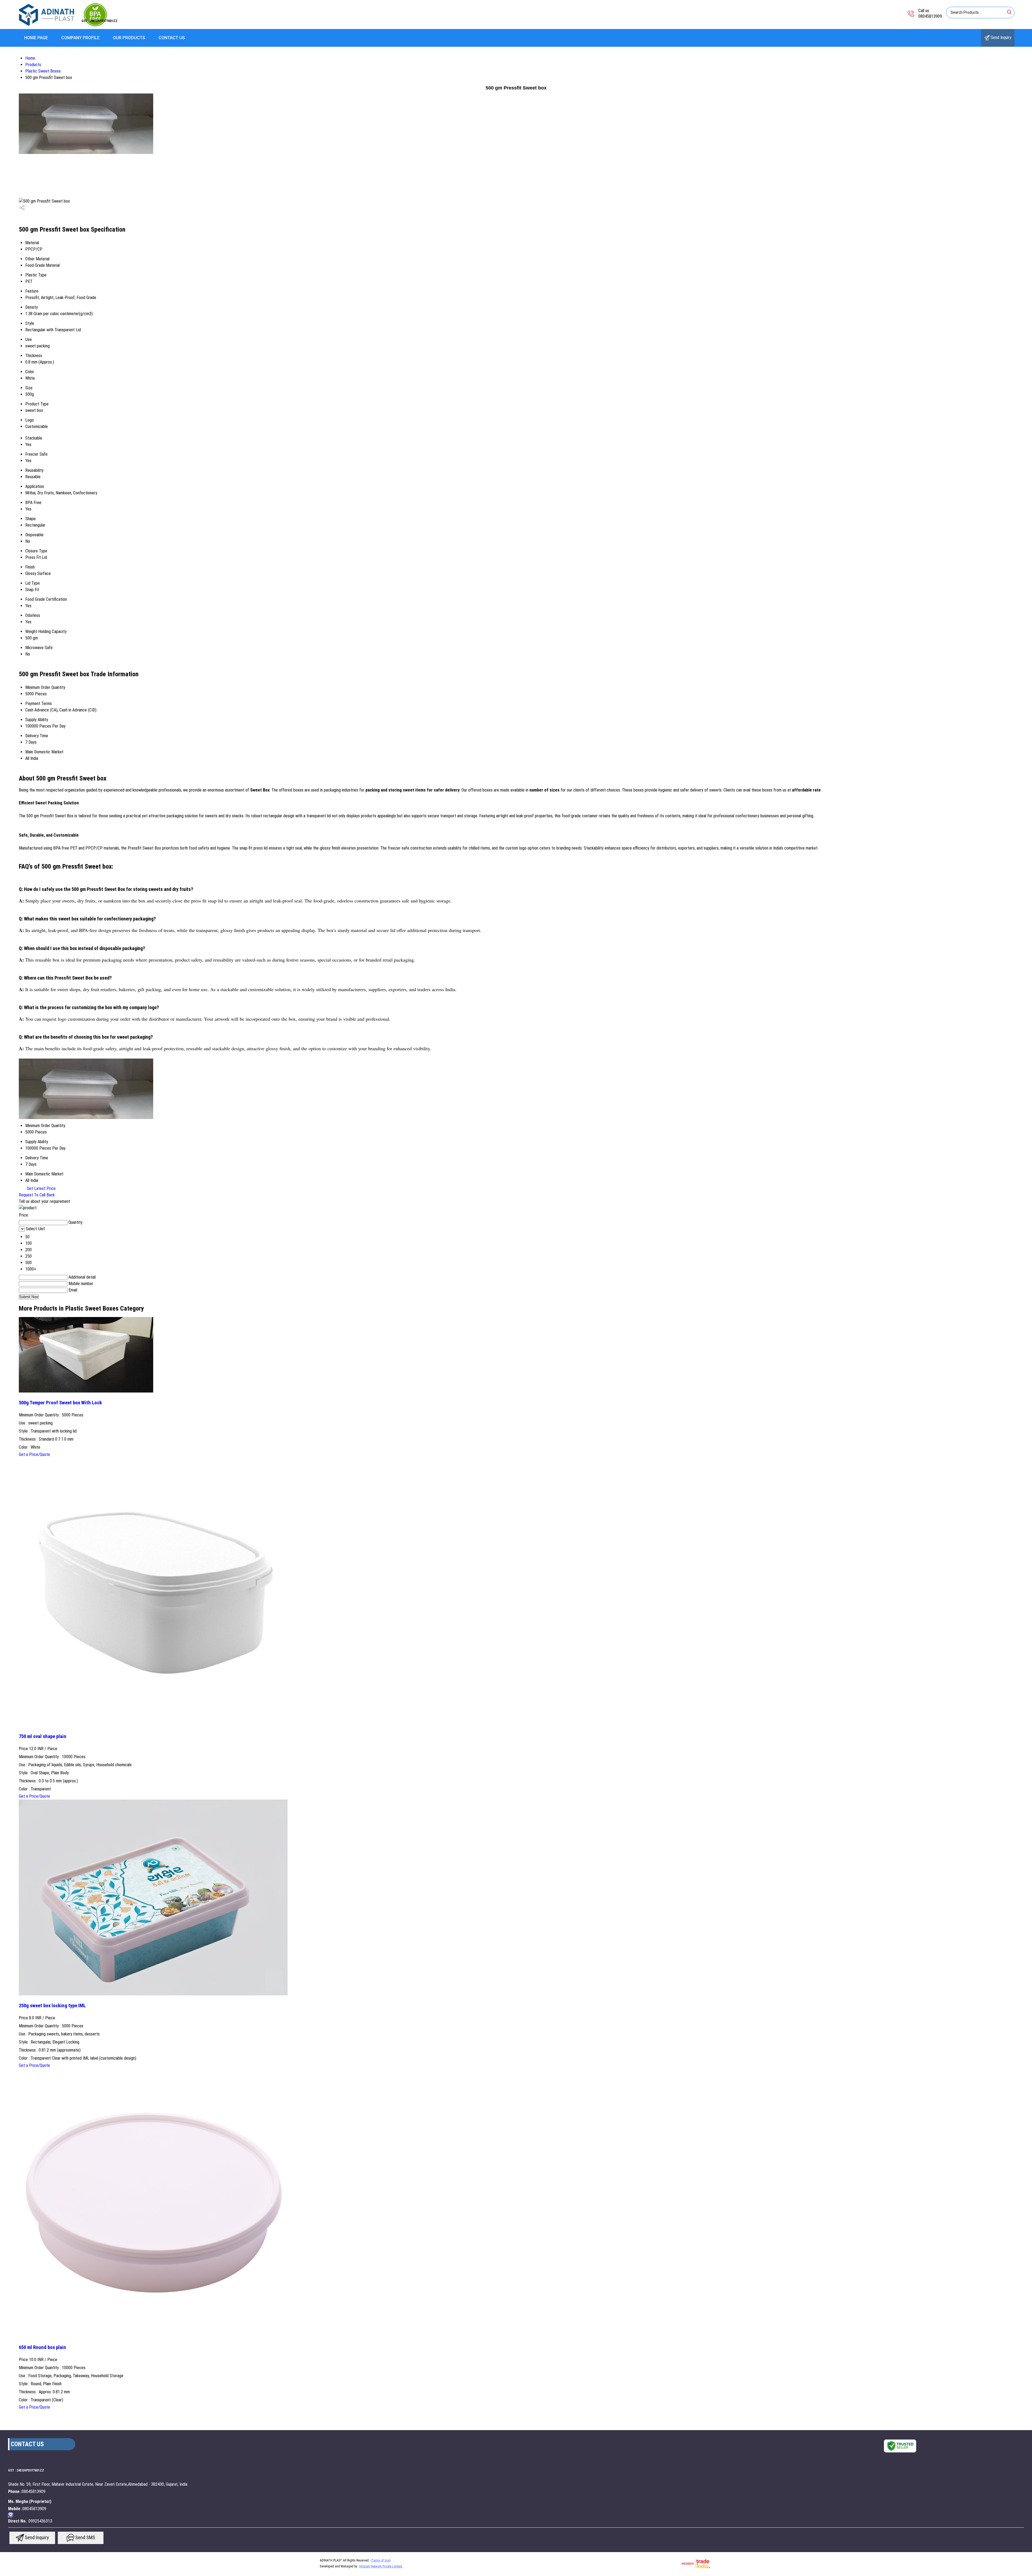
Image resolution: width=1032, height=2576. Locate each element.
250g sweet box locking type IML (52, 2006)
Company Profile (80, 38)
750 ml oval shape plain (43, 1736)
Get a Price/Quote (34, 1454)
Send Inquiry (1000, 37)
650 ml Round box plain (42, 2347)
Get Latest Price (41, 1188)
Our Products (129, 38)
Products (33, 65)
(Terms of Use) (381, 2560)
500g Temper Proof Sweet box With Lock (60, 1403)
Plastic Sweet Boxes (43, 71)
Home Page (36, 38)
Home (30, 58)
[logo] (63, 25)
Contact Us (172, 38)
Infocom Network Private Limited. (381, 2566)
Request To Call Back (37, 1195)
